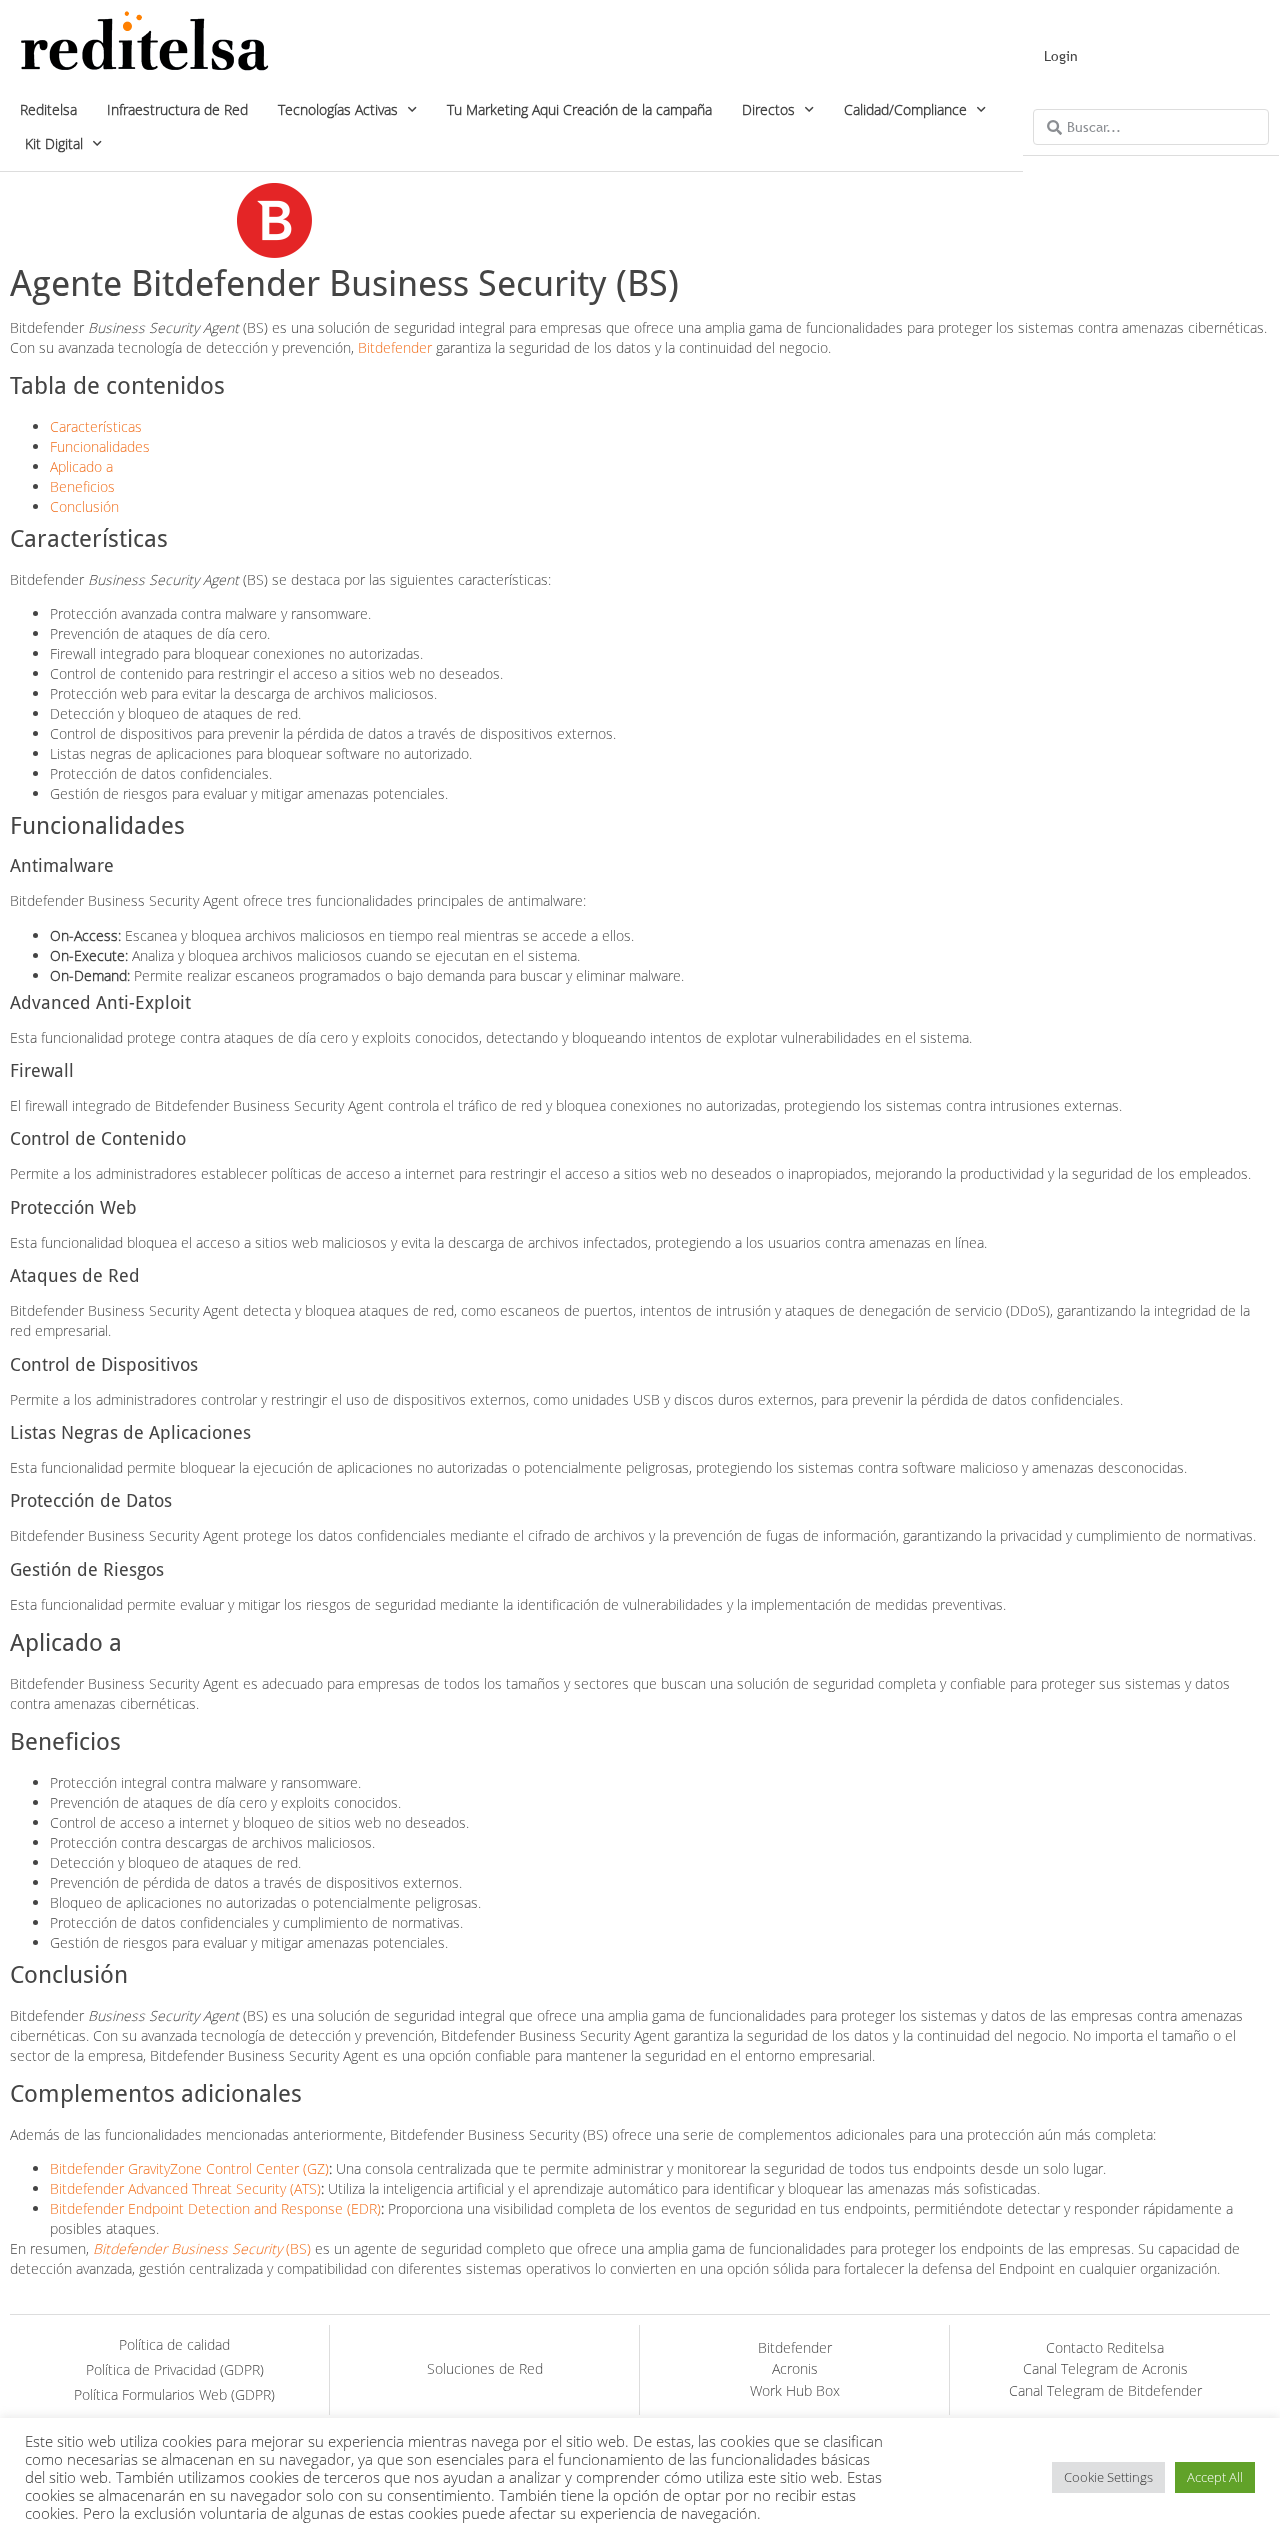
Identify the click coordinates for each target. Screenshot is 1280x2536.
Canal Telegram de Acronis (1105, 2368)
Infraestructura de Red (177, 109)
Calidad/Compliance (905, 109)
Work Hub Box (795, 2390)
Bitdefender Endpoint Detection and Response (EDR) (215, 2208)
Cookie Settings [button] (1108, 2477)
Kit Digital (54, 143)
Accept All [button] (1215, 2477)
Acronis (795, 2368)
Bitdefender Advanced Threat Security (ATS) (185, 2188)
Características (96, 426)
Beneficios (82, 486)
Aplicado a (81, 466)
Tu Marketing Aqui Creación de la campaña (579, 109)
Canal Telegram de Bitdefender (1105, 2390)
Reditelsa (48, 109)
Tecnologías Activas (338, 109)
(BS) (202, 2248)
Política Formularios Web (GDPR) (174, 2394)
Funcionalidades (100, 446)
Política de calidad (174, 2344)
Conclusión (84, 506)
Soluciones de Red (485, 2368)
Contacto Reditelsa (1105, 2347)
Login (1061, 56)
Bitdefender (395, 347)
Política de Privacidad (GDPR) (175, 2369)
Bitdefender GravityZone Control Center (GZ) (189, 2168)
